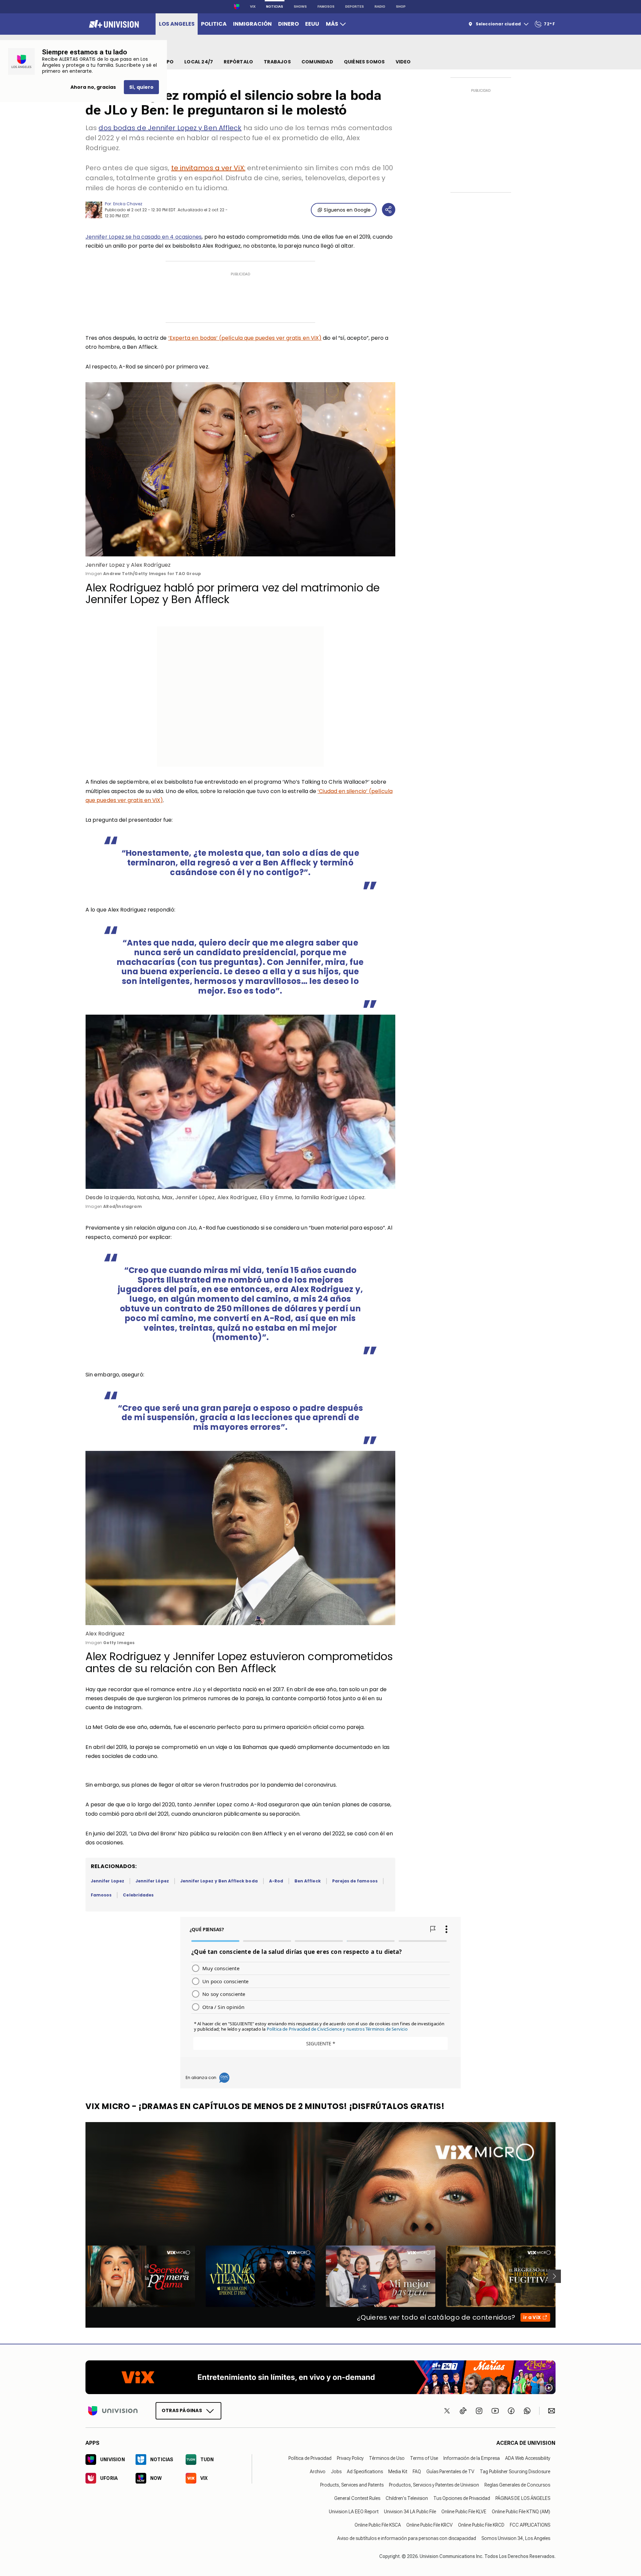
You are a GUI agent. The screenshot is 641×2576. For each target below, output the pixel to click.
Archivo (318, 2472)
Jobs (336, 2472)
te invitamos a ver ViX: (208, 168)
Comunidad (317, 62)
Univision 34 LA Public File (410, 2512)
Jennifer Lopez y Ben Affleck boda (219, 1881)
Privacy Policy (350, 2458)
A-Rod (276, 1881)
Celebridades (138, 1895)
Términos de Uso (387, 2458)
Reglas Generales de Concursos (517, 2485)
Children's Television (407, 2498)
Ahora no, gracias (93, 87)
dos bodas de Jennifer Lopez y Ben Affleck (170, 128)
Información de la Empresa (472, 2458)
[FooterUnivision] (113, 2411)
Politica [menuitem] (214, 24)
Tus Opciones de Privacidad (462, 2498)
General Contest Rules (357, 2498)
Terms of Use (424, 2458)
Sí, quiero (141, 87)
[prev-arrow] (81, 2276)
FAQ (417, 2472)
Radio (380, 7)
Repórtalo (238, 62)
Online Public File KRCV (430, 2525)
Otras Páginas (182, 2410)
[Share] (389, 210)
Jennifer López (152, 1881)
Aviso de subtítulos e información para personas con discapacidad (407, 2538)
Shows (300, 7)
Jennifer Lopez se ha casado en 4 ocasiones (144, 237)
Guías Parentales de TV (450, 2472)
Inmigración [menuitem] (252, 24)
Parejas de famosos (355, 1881)
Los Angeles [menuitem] (177, 24)
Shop (401, 7)
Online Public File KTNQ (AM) (521, 2512)
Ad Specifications (365, 2472)
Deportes (355, 7)
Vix (253, 7)
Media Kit (398, 2472)
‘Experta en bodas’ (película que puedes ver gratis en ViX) (245, 338)
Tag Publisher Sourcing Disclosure (515, 2472)
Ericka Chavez (128, 204)
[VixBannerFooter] (320, 2377)
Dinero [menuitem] (288, 24)
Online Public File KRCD (481, 2525)
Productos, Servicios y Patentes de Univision (434, 2485)
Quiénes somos (364, 62)
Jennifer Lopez (108, 1881)
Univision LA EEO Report (354, 2512)
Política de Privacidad (310, 2458)
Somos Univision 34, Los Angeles (516, 2538)
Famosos (326, 7)
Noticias (275, 7)
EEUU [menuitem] (312, 24)
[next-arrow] (554, 2276)
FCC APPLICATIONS (530, 2525)
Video (403, 62)
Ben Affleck (308, 1881)
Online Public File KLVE (464, 2512)
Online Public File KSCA (378, 2525)
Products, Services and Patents (352, 2485)
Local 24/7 (199, 62)
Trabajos (277, 62)
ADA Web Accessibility (528, 2458)
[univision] (113, 24)
